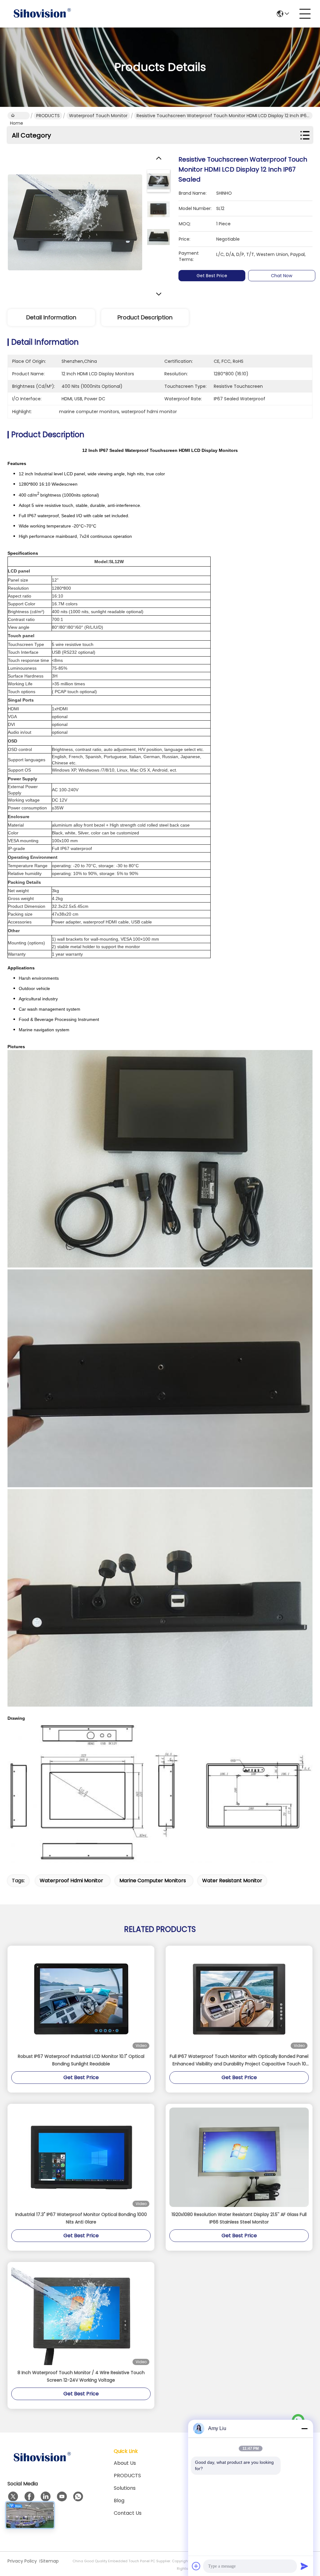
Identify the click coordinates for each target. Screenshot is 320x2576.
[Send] (304, 2566)
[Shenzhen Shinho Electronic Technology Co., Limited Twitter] (13, 2497)
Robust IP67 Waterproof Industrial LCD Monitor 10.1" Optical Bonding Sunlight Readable (81, 2060)
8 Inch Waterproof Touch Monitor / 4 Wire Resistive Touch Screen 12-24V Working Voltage (81, 2376)
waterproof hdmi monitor (71, 1881)
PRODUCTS (48, 116)
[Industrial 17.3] (81, 2157)
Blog (119, 2501)
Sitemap (50, 2561)
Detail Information (51, 317)
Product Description (145, 317)
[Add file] (196, 2566)
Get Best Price (212, 276)
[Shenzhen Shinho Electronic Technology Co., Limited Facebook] (29, 2497)
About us (125, 2463)
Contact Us (128, 2513)
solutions (125, 2488)
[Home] (42, 2465)
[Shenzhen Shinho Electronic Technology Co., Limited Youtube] (62, 2497)
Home (19, 116)
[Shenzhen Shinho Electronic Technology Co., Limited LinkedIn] (46, 2497)
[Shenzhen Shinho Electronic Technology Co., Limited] (42, 14)
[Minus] (304, 2428)
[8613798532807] (78, 2497)
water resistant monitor (232, 1881)
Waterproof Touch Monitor (98, 116)
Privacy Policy (22, 2561)
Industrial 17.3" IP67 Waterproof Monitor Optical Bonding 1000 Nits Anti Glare (81, 2218)
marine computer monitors (153, 1881)
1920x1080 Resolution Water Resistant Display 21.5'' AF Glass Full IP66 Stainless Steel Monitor (239, 2218)
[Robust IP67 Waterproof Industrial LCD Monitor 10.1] (81, 1999)
